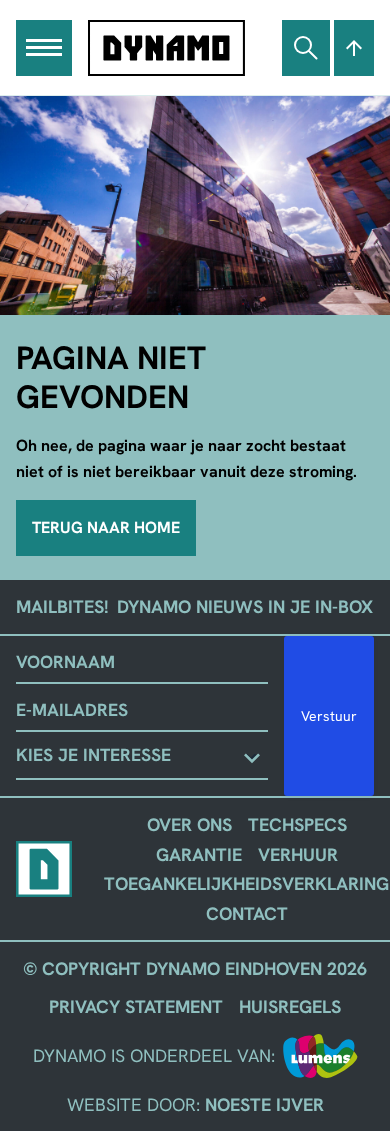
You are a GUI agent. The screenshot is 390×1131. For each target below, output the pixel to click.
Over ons (189, 824)
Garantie (199, 854)
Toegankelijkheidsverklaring (246, 883)
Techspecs (297, 824)
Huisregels (290, 1006)
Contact (247, 913)
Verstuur (329, 716)
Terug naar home (106, 527)
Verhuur (298, 854)
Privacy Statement (136, 1006)
